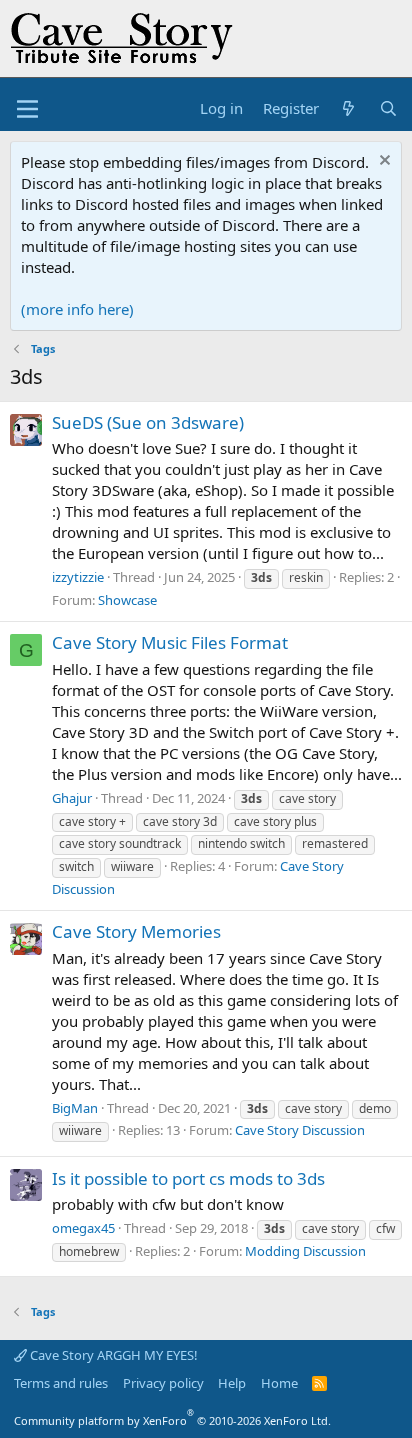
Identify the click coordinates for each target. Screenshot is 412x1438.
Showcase (127, 600)
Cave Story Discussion (300, 1130)
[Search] (388, 108)
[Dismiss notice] (382, 162)
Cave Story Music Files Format (170, 642)
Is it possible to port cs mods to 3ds (188, 1178)
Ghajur (72, 798)
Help (232, 1383)
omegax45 (83, 1228)
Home (279, 1383)
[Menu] (27, 109)
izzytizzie (78, 577)
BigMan (75, 1108)
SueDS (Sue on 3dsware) (148, 422)
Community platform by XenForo (172, 1420)
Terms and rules (61, 1383)
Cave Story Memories (136, 931)
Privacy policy (163, 1383)
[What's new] (348, 108)
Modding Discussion (305, 1251)
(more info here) (77, 309)
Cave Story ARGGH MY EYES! (112, 1355)
